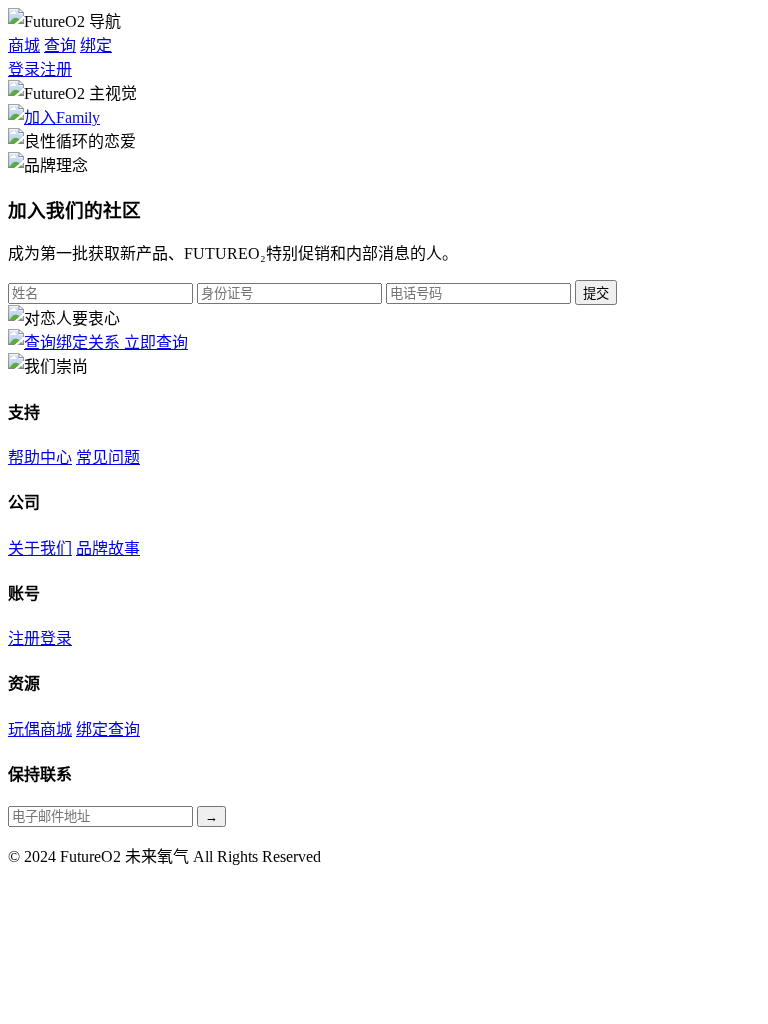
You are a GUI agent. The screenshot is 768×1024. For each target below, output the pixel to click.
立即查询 (156, 342)
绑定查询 (108, 729)
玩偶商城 (40, 729)
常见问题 (108, 457)
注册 (56, 69)
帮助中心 (40, 457)
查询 (60, 45)
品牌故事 (108, 548)
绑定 (96, 45)
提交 (596, 293)
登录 (24, 69)
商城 (24, 45)
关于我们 (40, 548)
